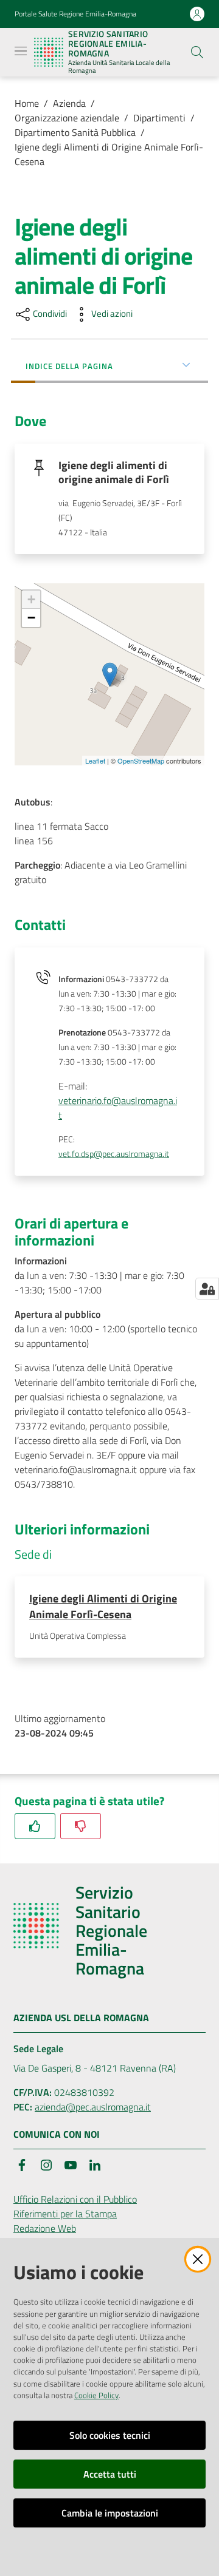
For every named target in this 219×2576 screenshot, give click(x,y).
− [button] (31, 618)
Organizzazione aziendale (67, 118)
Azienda (69, 103)
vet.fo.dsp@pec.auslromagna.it (114, 1154)
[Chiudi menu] (175, 24)
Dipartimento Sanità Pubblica (75, 132)
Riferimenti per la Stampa (65, 2214)
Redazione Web (45, 2228)
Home (27, 103)
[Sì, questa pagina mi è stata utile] (35, 1826)
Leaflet (95, 761)
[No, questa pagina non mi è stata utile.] (81, 1826)
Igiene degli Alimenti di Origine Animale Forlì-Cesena (109, 154)
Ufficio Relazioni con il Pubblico (75, 2199)
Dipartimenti (159, 118)
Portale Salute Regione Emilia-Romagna (75, 14)
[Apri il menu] (21, 51)
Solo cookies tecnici (110, 2435)
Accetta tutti (110, 2474)
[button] (197, 52)
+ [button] (31, 599)
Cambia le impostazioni (110, 2513)
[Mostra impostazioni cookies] (207, 1289)
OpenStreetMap (141, 761)
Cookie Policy (96, 2395)
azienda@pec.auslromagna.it (93, 2107)
